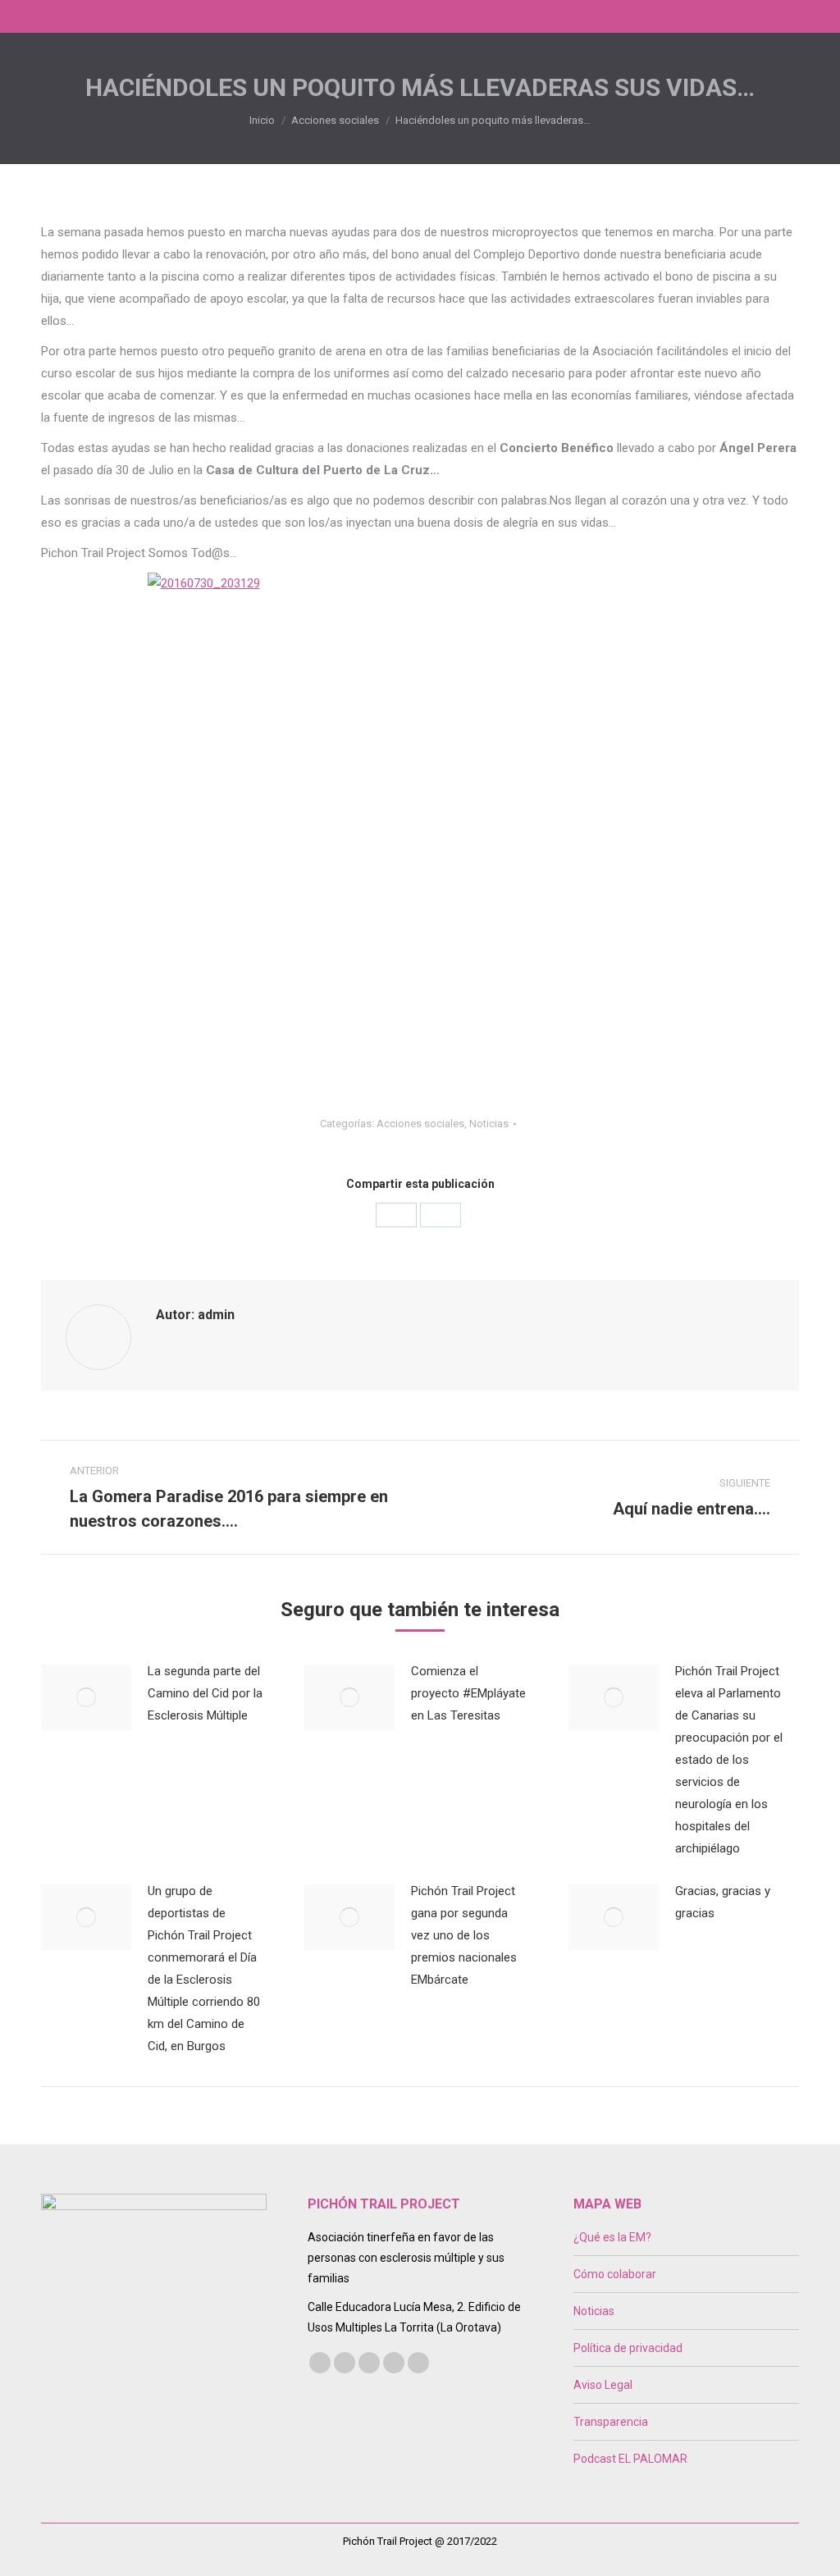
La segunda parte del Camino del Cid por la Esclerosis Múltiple (205, 1693)
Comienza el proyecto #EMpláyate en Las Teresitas (468, 1693)
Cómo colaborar (615, 2274)
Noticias (489, 1124)
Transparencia (611, 2422)
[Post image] (86, 1697)
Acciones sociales (420, 1124)
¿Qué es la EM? (612, 2237)
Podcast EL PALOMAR (630, 2459)
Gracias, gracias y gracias (723, 1902)
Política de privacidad (628, 2348)
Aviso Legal (603, 2385)
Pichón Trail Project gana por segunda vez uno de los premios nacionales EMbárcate (464, 1935)
